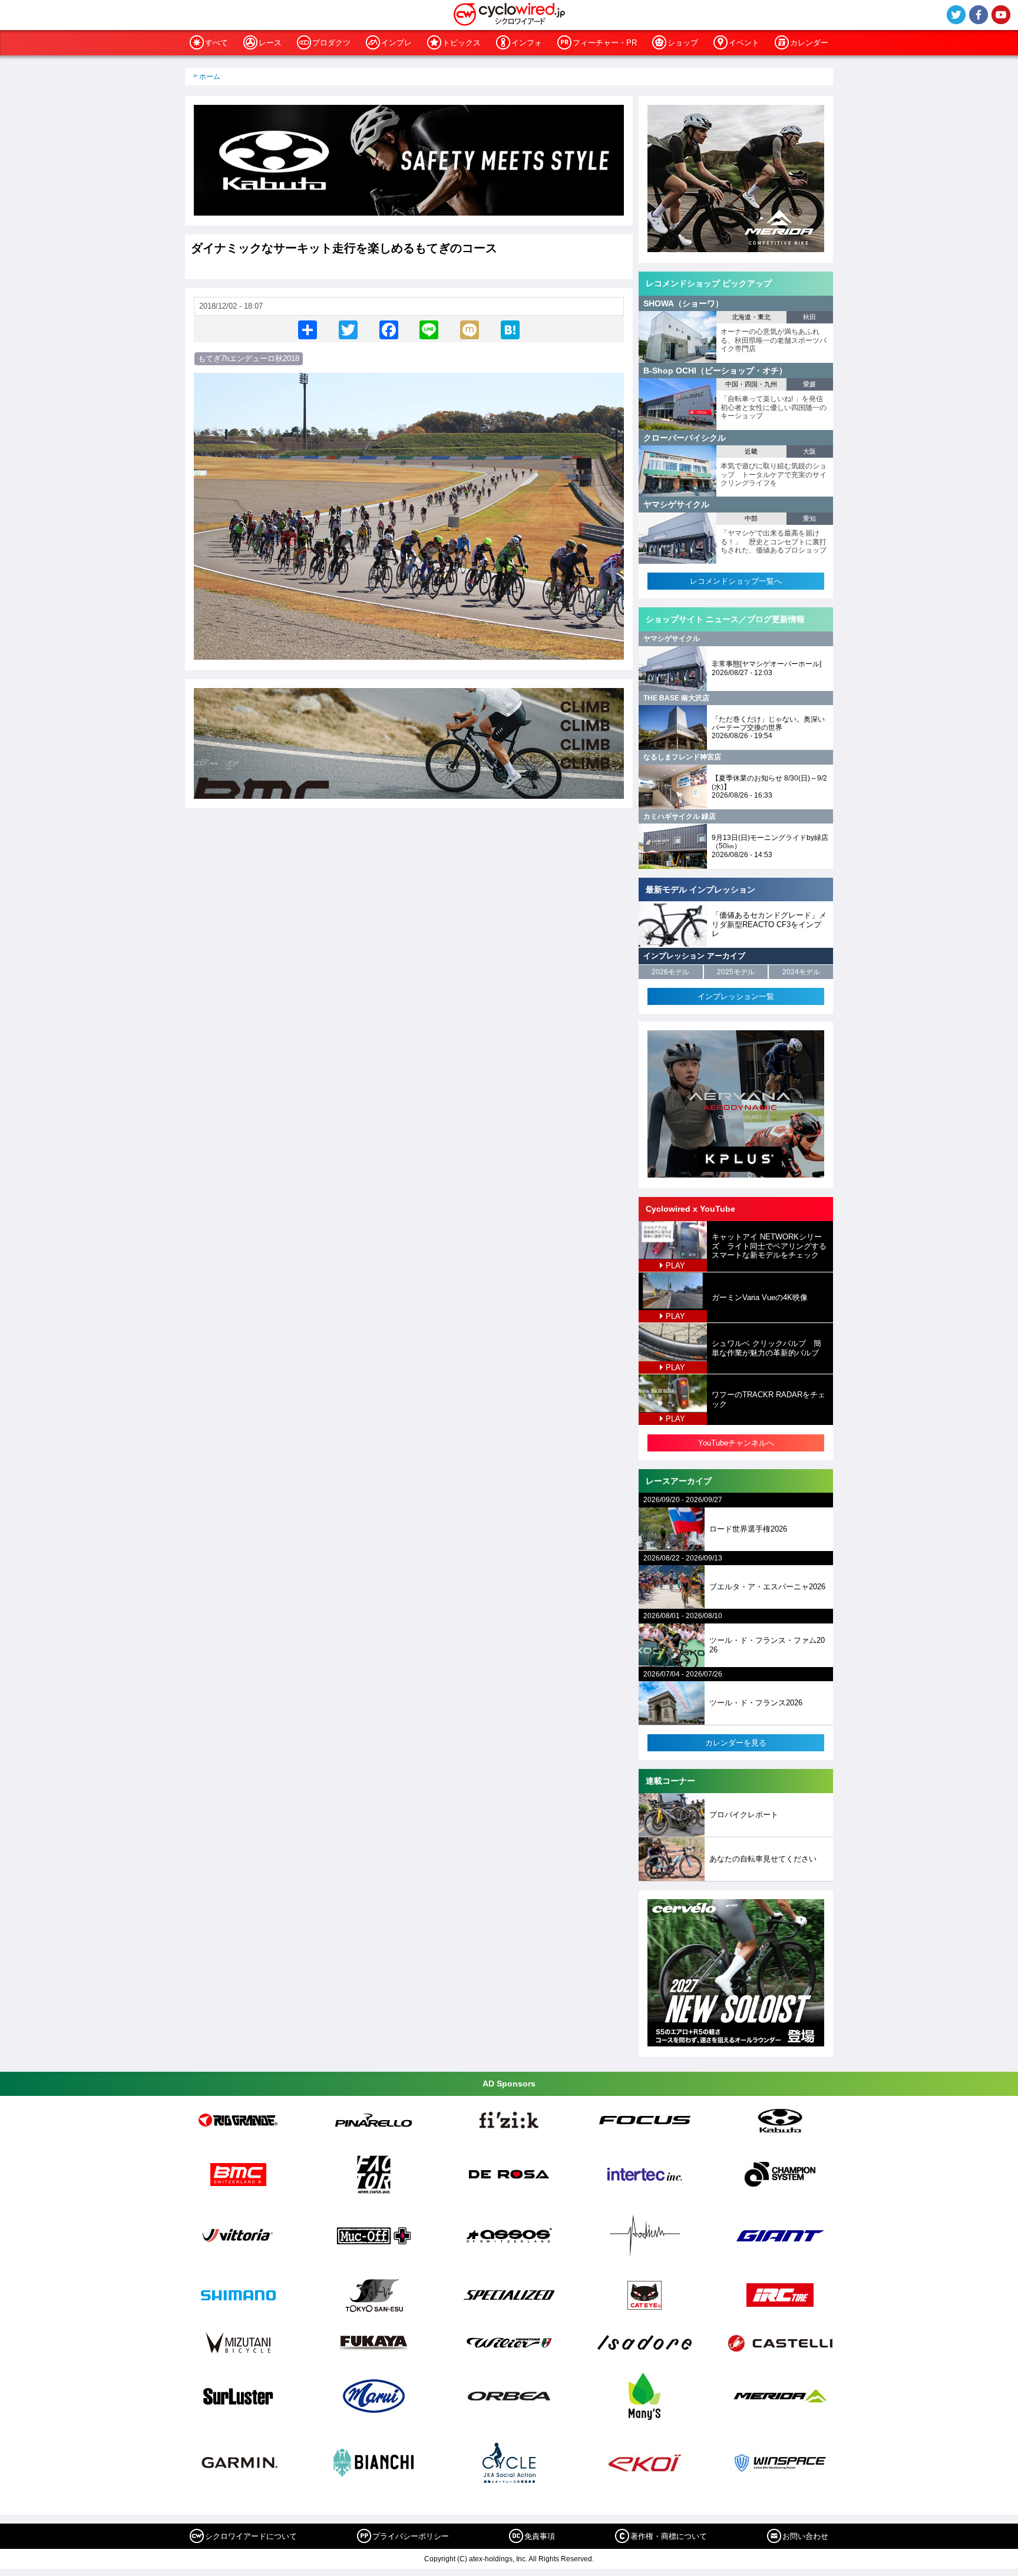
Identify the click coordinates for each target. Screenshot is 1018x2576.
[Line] (429, 329)
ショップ (683, 43)
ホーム (210, 77)
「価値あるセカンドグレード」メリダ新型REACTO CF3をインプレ (769, 924)
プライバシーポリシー (411, 2536)
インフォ (527, 43)
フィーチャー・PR (605, 43)
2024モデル (801, 972)
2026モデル (670, 972)
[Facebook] (389, 329)
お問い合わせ (805, 2536)
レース (270, 43)
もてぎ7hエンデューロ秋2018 (249, 358)
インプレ (396, 43)
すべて (217, 43)
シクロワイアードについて (251, 2536)
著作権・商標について (669, 2536)
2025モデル (736, 972)
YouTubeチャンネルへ (736, 1443)
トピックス (462, 43)
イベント (744, 43)
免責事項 (540, 2536)
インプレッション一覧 (736, 996)
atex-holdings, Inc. (498, 2559)
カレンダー (809, 43)
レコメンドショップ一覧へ (736, 581)
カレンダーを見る (736, 1743)
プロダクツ (331, 43)
